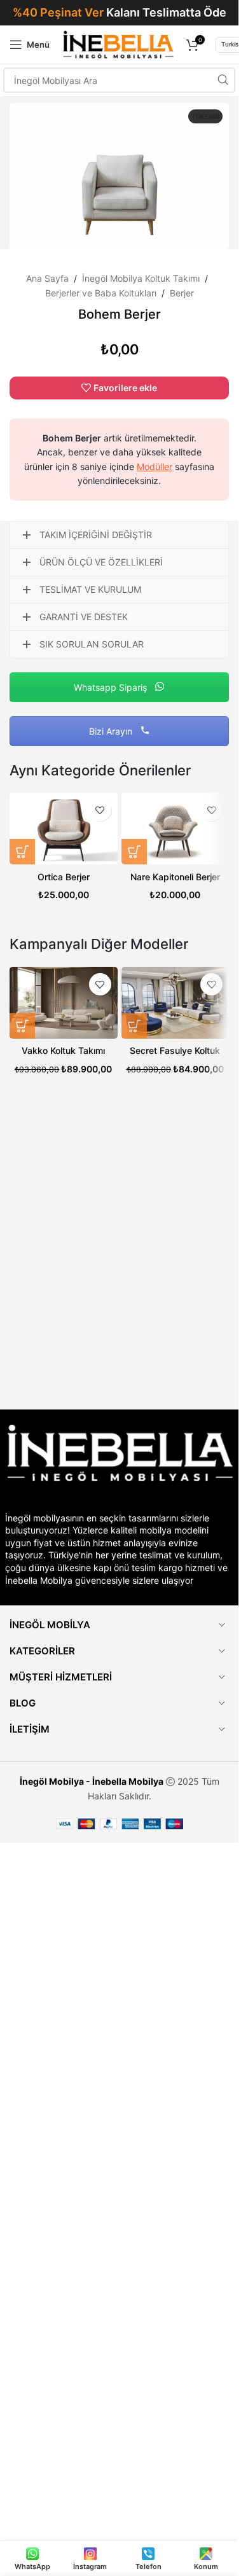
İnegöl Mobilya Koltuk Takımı (141, 278)
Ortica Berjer (64, 877)
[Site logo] (118, 44)
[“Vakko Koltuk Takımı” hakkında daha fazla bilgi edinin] (22, 1026)
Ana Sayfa (47, 278)
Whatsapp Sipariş (112, 687)
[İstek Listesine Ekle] (100, 810)
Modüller (155, 467)
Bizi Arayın (112, 731)
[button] (22, 852)
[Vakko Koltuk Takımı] (64, 1003)
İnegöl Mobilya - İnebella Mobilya (92, 1781)
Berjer (182, 293)
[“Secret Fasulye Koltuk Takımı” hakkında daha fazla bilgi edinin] (134, 1026)
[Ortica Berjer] (64, 828)
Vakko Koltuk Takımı (63, 1050)
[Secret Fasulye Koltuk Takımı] (176, 1003)
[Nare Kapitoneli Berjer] (176, 828)
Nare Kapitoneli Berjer (175, 877)
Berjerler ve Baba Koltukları (101, 293)
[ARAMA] (223, 80)
